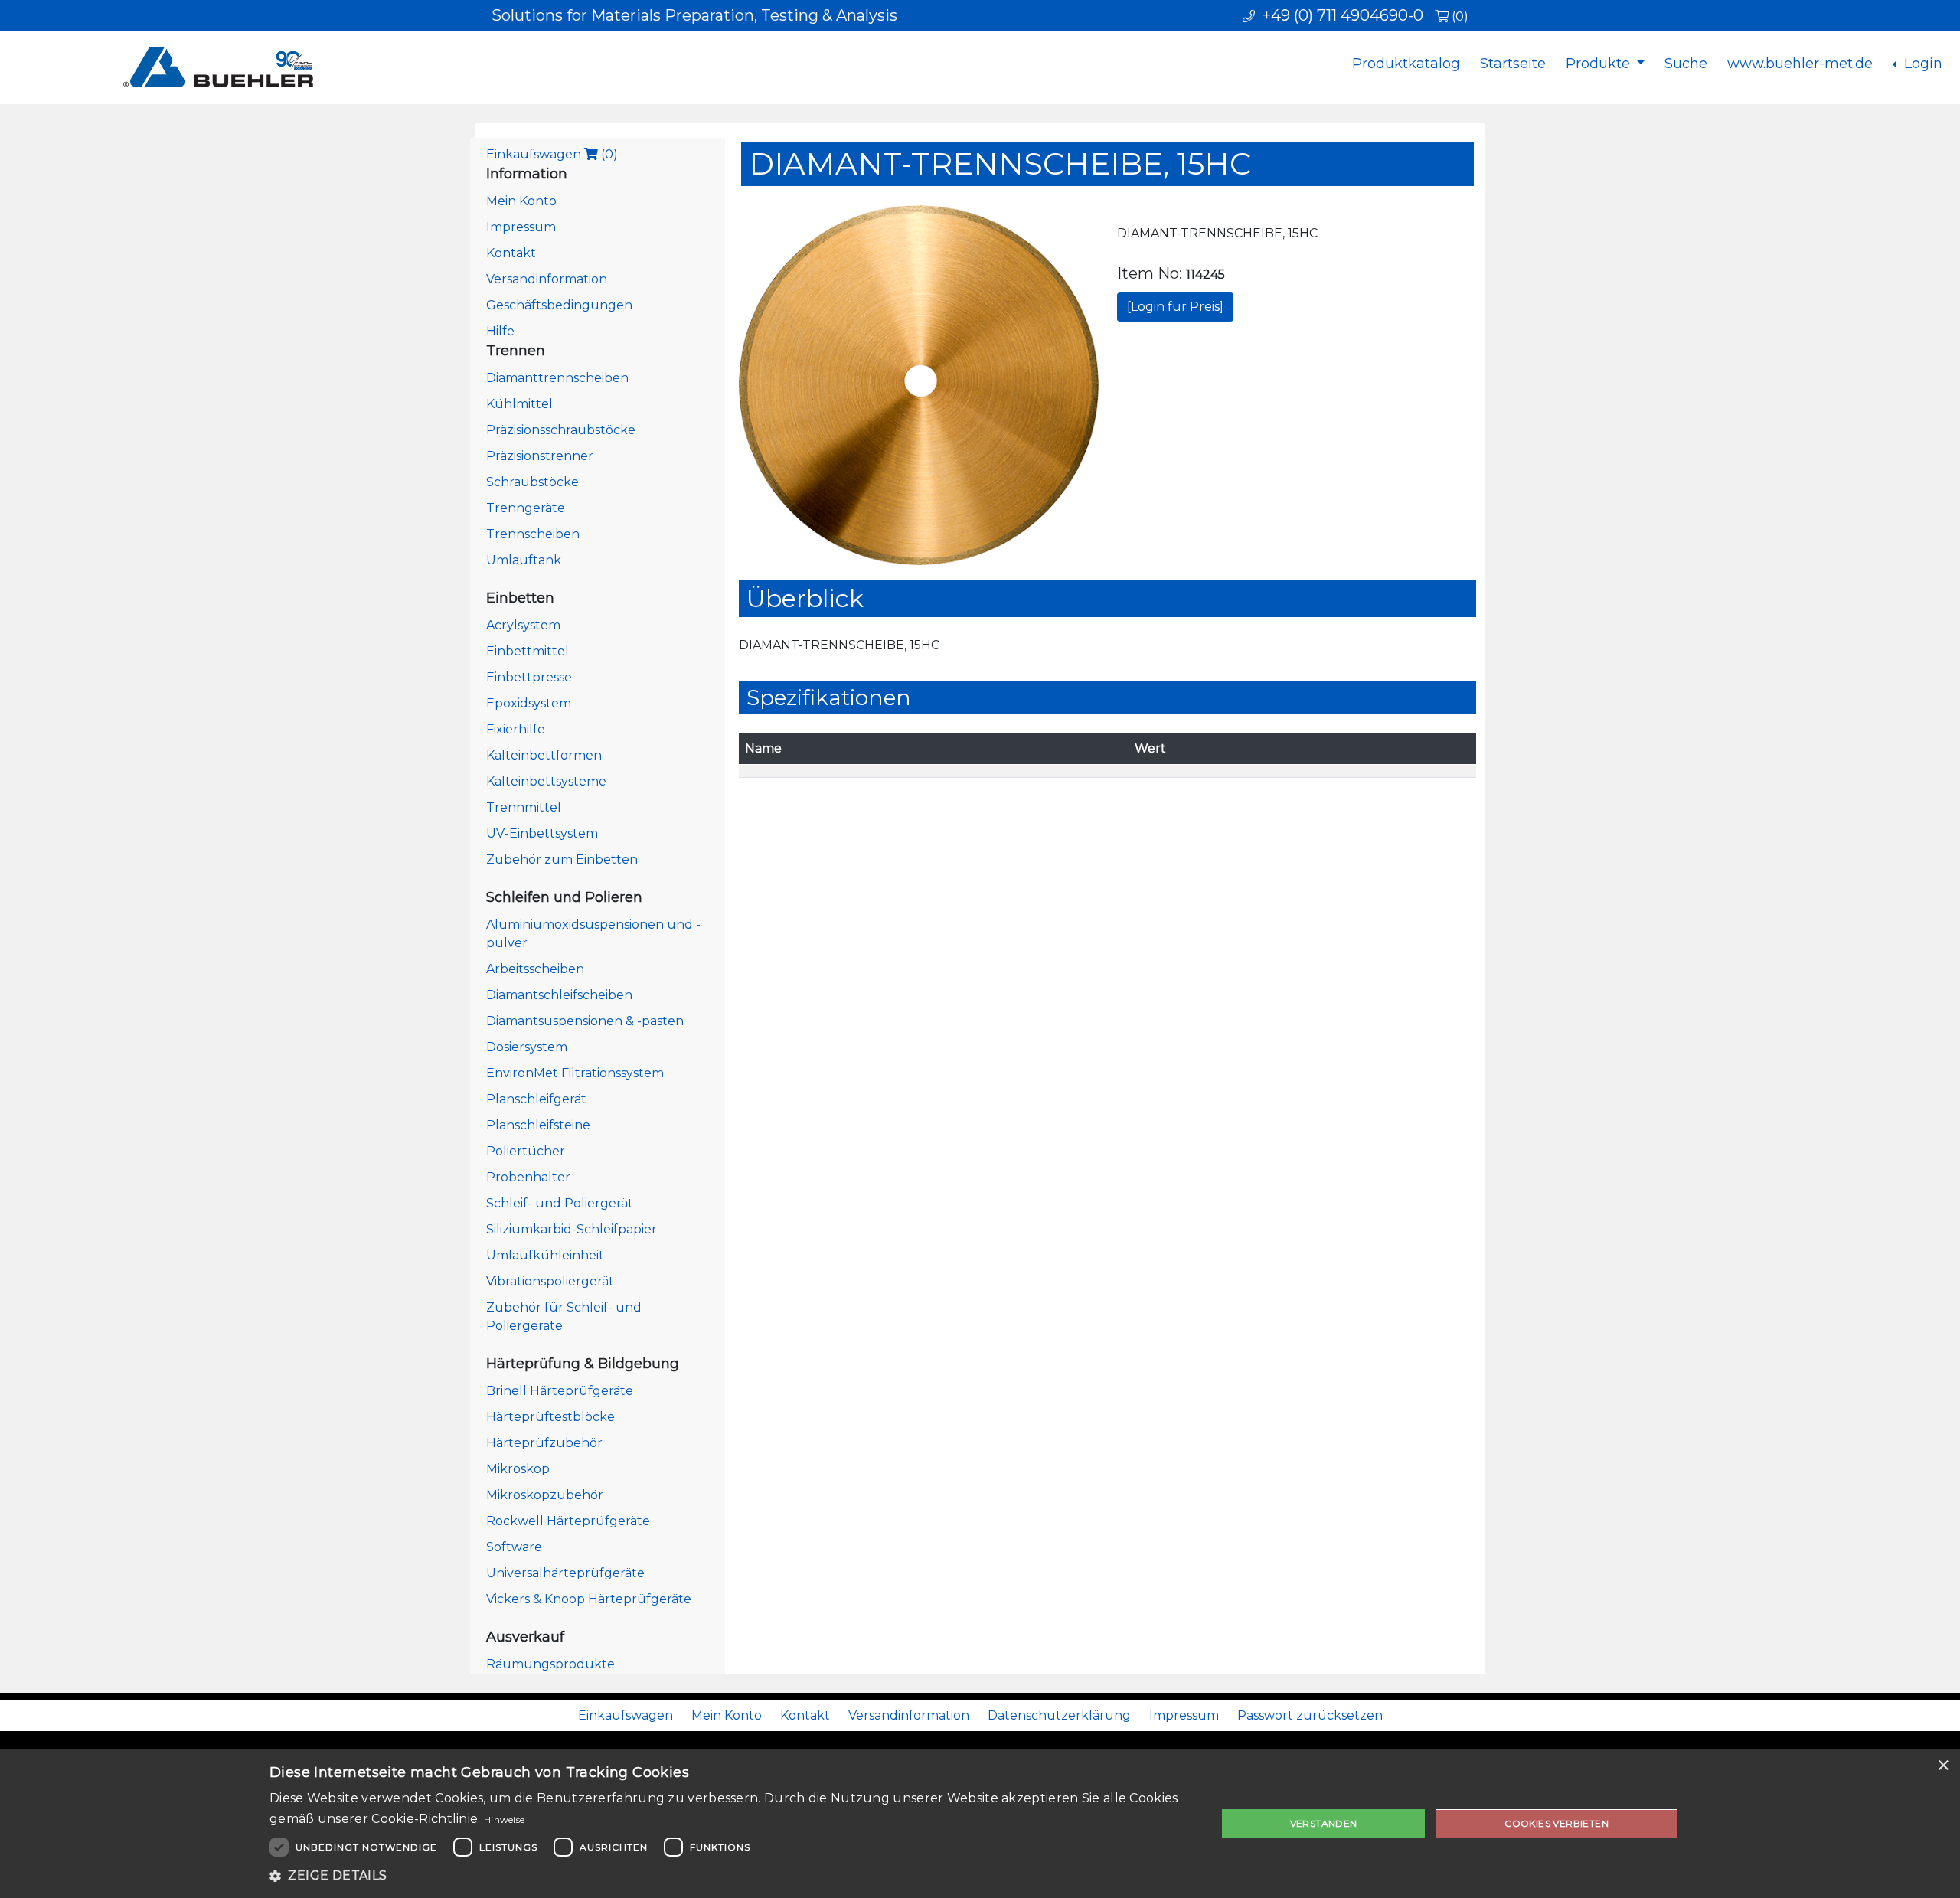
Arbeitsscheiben (535, 969)
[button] (729, 1876)
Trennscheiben (533, 534)
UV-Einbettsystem (542, 833)
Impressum (521, 227)
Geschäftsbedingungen (559, 305)
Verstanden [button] (1324, 1823)
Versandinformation (547, 279)
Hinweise (504, 1820)
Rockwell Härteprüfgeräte (568, 1521)
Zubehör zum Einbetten (562, 859)
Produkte (1600, 64)
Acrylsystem (523, 625)
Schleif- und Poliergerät (560, 1203)
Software (514, 1547)
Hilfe (500, 331)
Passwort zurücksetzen (1310, 1715)
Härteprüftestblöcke (550, 1417)
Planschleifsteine (538, 1125)
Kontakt (511, 253)
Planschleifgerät (536, 1099)
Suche (1686, 64)
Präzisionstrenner (540, 456)
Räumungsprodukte (550, 1664)
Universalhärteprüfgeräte (565, 1573)
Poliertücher (526, 1151)
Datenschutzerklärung (1059, 1715)
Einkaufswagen (552, 154)
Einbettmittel (528, 651)
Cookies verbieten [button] (1557, 1823)
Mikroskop (518, 1469)
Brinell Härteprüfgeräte (560, 1391)
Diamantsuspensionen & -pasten (585, 1021)
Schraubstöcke (532, 482)
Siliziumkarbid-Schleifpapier (572, 1229)
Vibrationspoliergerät (550, 1281)
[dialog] (980, 1824)
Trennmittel (524, 807)
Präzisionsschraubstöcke (561, 430)
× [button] (1943, 1766)
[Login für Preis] (1175, 307)
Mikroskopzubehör (545, 1495)
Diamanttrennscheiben (557, 378)
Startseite (1513, 64)
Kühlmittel (519, 404)
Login (1921, 64)
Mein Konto (521, 201)
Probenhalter (528, 1177)
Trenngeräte (526, 508)
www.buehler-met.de (1800, 64)
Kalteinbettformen (544, 755)
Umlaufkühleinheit (545, 1255)
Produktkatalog (1406, 64)
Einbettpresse (529, 677)
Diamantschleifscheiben (559, 995)
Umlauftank (524, 560)
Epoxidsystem (529, 703)
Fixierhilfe (516, 729)
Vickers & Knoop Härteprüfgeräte (589, 1599)
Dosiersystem (527, 1047)
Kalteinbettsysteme (546, 781)
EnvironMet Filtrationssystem (575, 1073)
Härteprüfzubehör (544, 1443)
